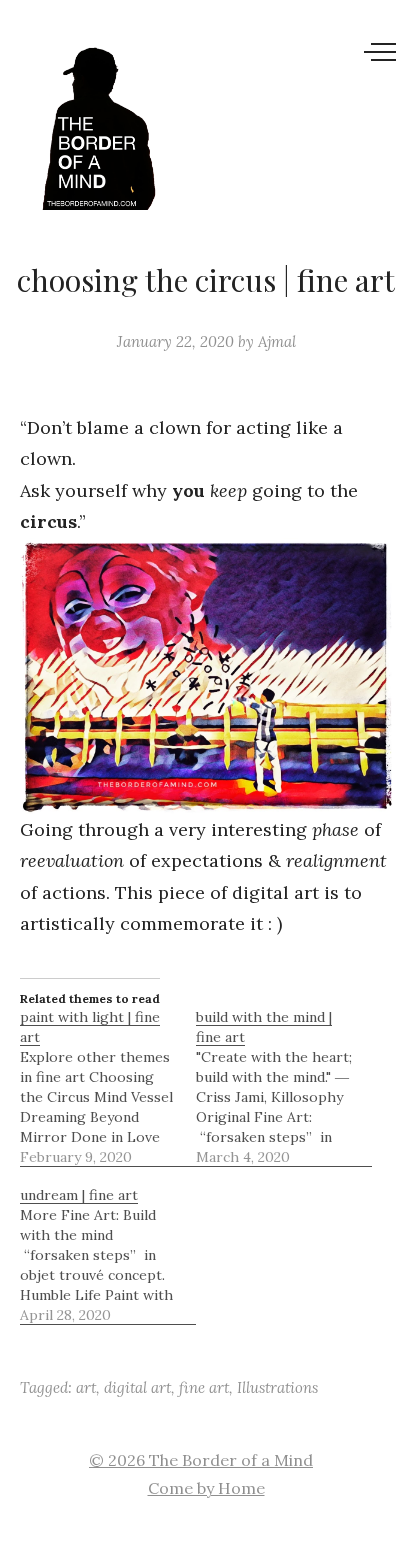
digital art (137, 1387)
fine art (204, 1387)
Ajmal (277, 341)
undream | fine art (79, 1195)
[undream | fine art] (108, 1255)
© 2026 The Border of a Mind (201, 1460)
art (86, 1387)
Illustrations (277, 1387)
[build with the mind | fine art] (284, 1087)
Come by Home (206, 1488)
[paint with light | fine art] (108, 1087)
